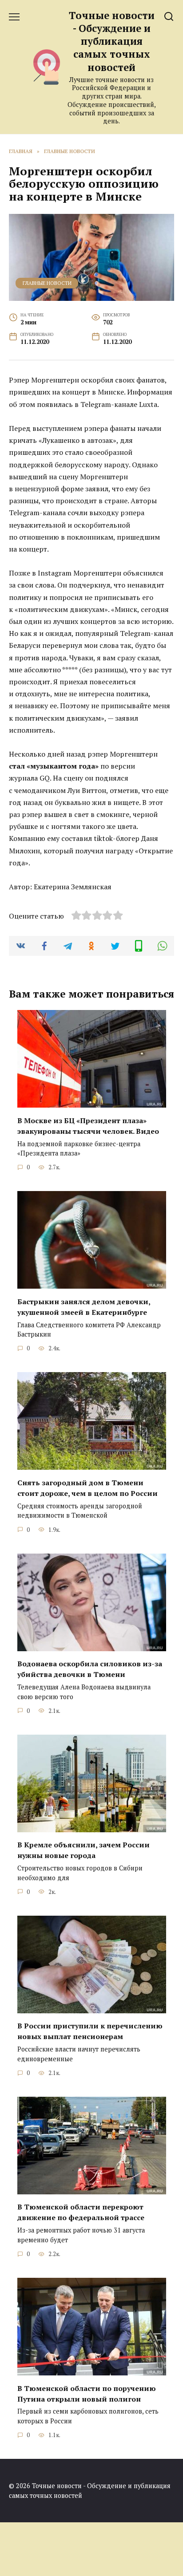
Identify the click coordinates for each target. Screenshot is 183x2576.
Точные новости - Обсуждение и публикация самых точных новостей (112, 41)
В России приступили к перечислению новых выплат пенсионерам (90, 2031)
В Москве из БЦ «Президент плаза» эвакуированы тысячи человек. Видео (88, 1125)
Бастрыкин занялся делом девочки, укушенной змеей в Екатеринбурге (84, 1306)
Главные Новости (47, 283)
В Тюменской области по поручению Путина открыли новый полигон (87, 2393)
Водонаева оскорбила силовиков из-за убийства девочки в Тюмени (90, 1669)
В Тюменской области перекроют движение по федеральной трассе (81, 2212)
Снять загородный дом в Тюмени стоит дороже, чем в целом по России (88, 1487)
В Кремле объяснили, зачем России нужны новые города (84, 1850)
